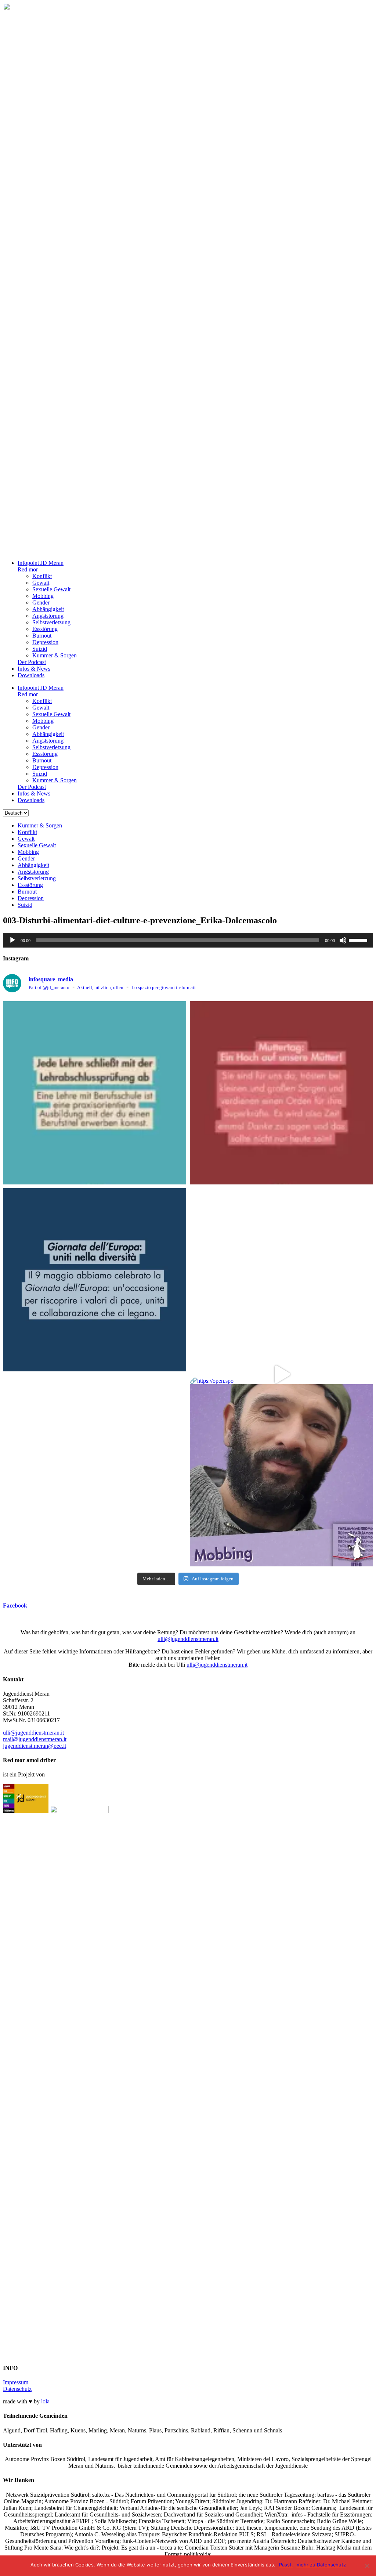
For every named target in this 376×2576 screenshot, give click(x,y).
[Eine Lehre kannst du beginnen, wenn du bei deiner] (95, 1093)
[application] (188, 940)
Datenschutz (17, 2389)
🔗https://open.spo (212, 1381)
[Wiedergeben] (12, 940)
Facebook (15, 1606)
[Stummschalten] (343, 940)
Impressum (16, 2382)
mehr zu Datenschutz (321, 2565)
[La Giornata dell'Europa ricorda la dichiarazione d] (95, 1280)
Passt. (286, 2565)
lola (45, 2401)
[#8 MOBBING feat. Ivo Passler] (281, 1280)
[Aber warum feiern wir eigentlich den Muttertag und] (281, 1093)
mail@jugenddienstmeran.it (35, 1739)
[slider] (359, 939)
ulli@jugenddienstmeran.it (188, 1639)
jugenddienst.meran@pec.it (35, 1746)
